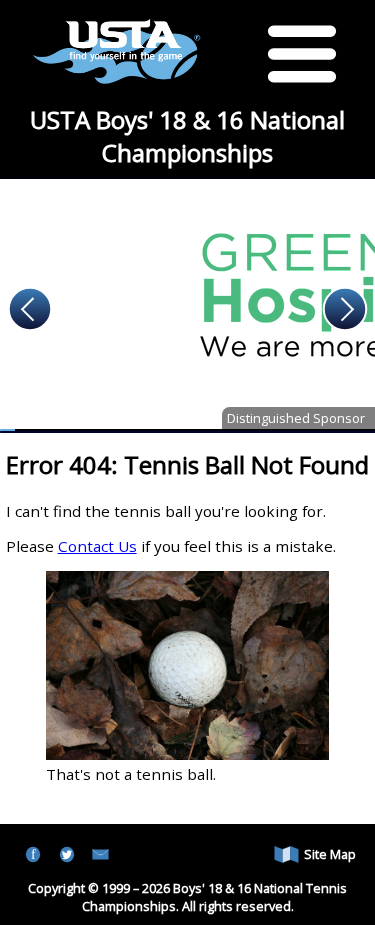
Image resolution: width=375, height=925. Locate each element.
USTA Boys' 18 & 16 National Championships (187, 136)
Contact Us (97, 546)
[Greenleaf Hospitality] (187, 305)
